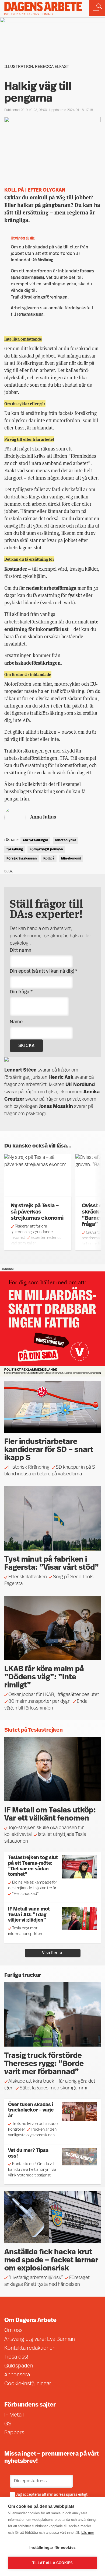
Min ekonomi (71, 859)
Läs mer (88, 2532)
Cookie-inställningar (28, 2384)
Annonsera (17, 2375)
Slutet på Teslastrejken (34, 1730)
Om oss (13, 2331)
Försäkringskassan (22, 859)
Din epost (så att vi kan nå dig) (43, 972)
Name (16, 1022)
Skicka (26, 1046)
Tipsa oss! (16, 2357)
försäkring (15, 850)
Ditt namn (21, 951)
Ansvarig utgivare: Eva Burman (40, 2339)
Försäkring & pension (46, 850)
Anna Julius (43, 816)
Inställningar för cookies (52, 2548)
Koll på (49, 859)
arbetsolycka (66, 840)
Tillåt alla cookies (53, 2563)
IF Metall (14, 2415)
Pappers (14, 2433)
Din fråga (21, 992)
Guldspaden (19, 2366)
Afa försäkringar (35, 840)
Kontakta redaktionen (30, 2348)
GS (8, 2424)
